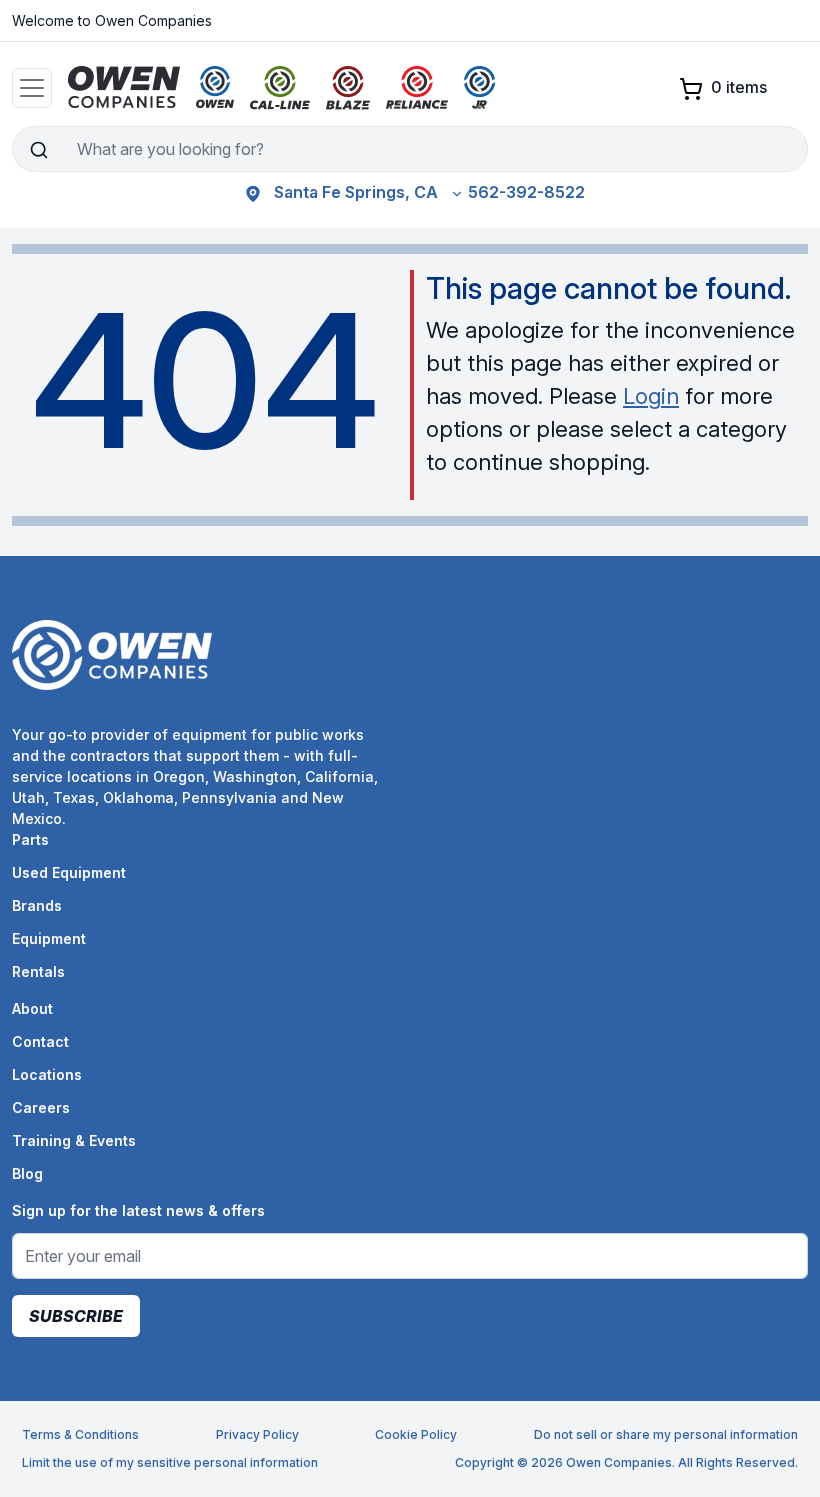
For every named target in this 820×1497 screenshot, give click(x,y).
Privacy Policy (257, 1434)
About (32, 1008)
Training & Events (74, 1140)
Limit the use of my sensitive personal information (170, 1462)
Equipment (49, 938)
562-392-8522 (526, 192)
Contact (40, 1041)
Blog (27, 1173)
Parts (30, 839)
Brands (37, 905)
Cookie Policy (416, 1434)
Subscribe (76, 1316)
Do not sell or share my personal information (666, 1434)
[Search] (38, 149)
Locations (47, 1074)
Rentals (38, 971)
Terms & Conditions (80, 1434)
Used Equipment (69, 872)
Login (651, 396)
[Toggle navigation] (32, 88)
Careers (41, 1107)
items (739, 87)
